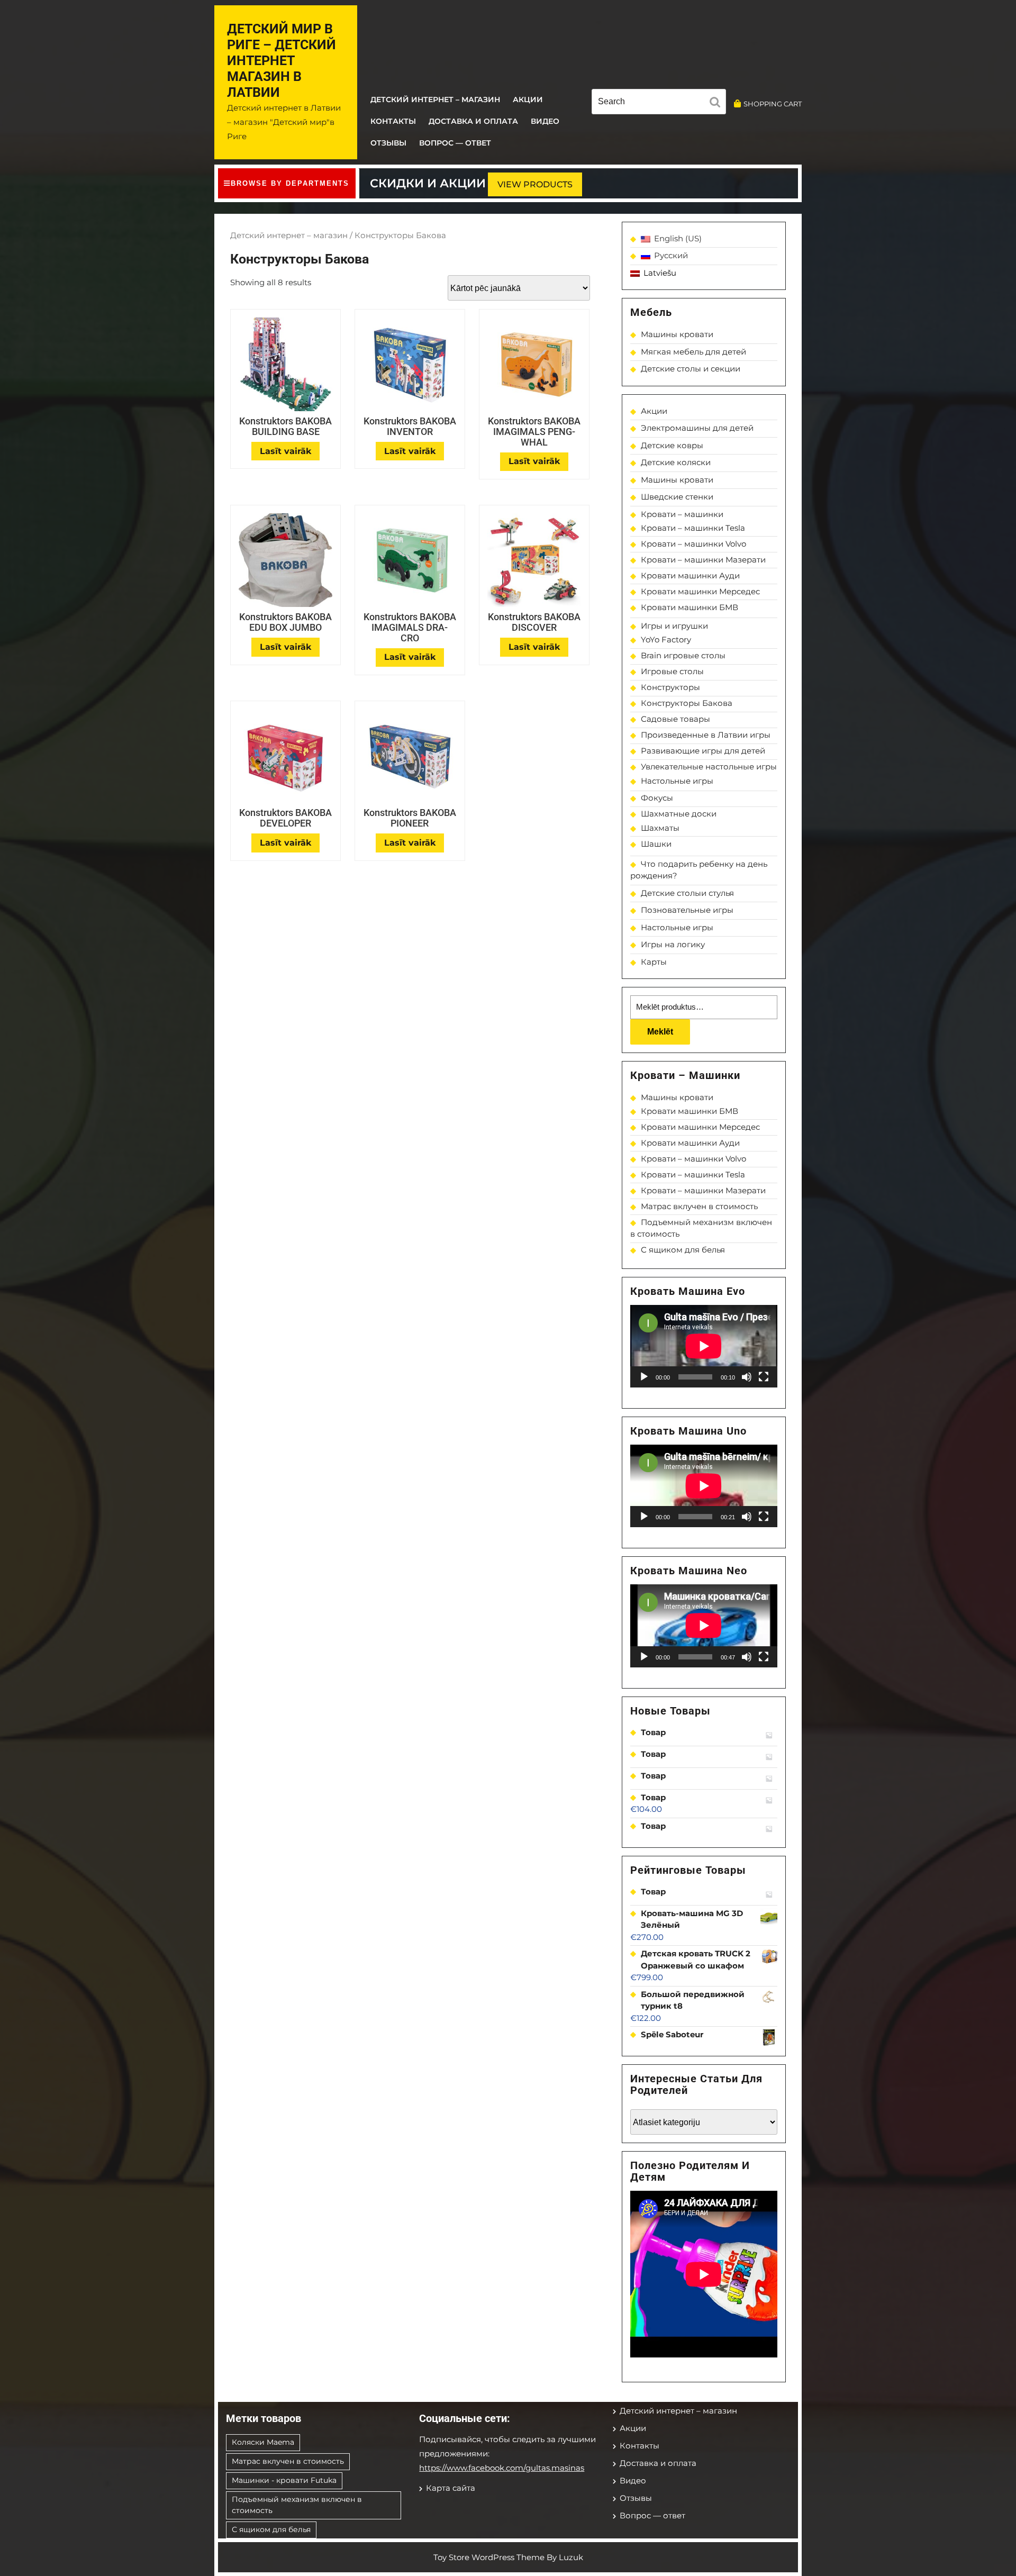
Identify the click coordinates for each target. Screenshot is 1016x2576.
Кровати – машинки (682, 514)
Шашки (656, 844)
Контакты (393, 121)
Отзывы (388, 143)
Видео (545, 121)
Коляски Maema (263, 2442)
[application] (704, 1346)
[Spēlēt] (644, 1377)
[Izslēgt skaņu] (747, 1377)
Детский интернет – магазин (435, 99)
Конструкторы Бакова (687, 703)
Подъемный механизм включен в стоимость (297, 2505)
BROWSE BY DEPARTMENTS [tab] (290, 183)
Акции (528, 99)
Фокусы (657, 798)
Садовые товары (675, 719)
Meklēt (660, 1032)
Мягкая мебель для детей (693, 352)
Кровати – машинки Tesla (693, 528)
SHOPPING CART (773, 104)
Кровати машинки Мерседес (700, 591)
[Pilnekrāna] (764, 1377)
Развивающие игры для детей (703, 751)
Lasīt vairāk (285, 451)
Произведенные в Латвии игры (706, 735)
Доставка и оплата (473, 121)
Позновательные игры (687, 910)
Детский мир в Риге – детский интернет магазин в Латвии (282, 61)
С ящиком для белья (683, 1250)
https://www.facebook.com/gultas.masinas (502, 2468)
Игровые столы (672, 671)
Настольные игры (677, 781)
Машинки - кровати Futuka (284, 2480)
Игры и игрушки (674, 626)
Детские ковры (672, 445)
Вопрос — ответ (455, 143)
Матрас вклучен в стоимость (699, 1206)
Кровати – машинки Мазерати (703, 560)
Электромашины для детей (697, 428)
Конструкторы (670, 687)
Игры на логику (673, 944)
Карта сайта (451, 2488)
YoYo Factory (666, 640)
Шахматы (660, 828)
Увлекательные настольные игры (709, 767)
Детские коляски (676, 462)
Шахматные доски (679, 814)
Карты (654, 962)
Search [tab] (718, 104)
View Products (535, 184)
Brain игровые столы (683, 655)
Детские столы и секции (691, 369)
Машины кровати (677, 334)
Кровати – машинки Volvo (693, 544)
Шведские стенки (677, 497)
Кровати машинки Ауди (690, 575)
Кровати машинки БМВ (690, 607)
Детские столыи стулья (687, 893)
